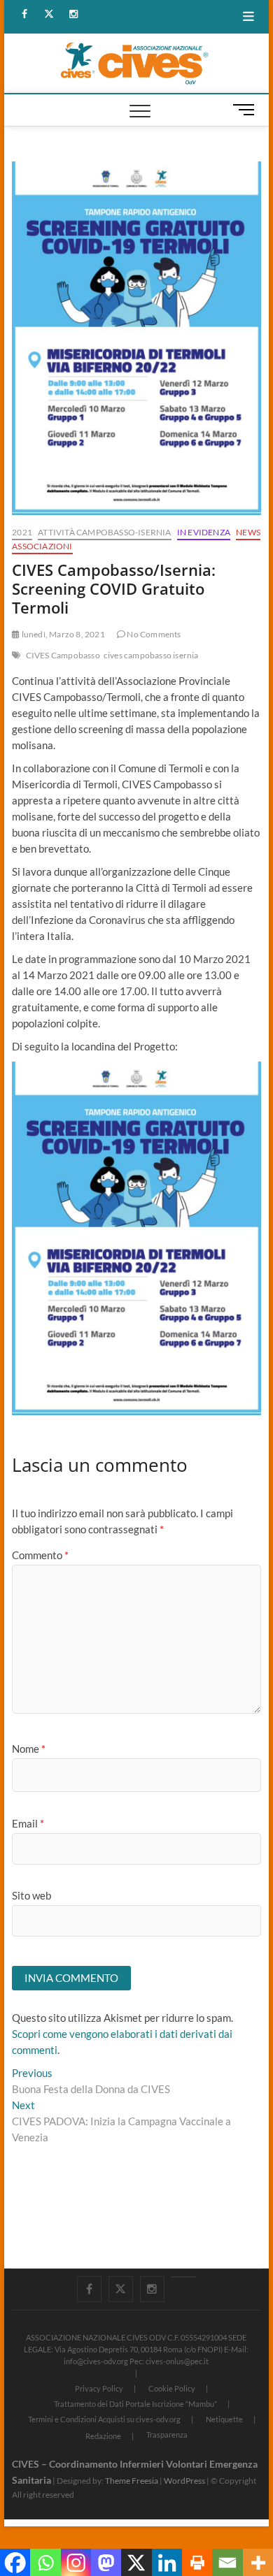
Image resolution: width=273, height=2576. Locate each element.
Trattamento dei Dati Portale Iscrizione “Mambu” (135, 2404)
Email (28, 1823)
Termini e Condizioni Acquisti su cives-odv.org (104, 2419)
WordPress (184, 2481)
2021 (22, 532)
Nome (29, 1749)
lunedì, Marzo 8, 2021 (62, 634)
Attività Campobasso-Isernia (104, 532)
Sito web (31, 1895)
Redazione (103, 2436)
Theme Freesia (132, 2481)
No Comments (153, 634)
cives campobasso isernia (151, 655)
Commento (40, 1555)
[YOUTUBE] (184, 2277)
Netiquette (224, 2419)
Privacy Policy (99, 2388)
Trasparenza (167, 2434)
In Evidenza (204, 532)
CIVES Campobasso (63, 655)
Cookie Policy (172, 2388)
